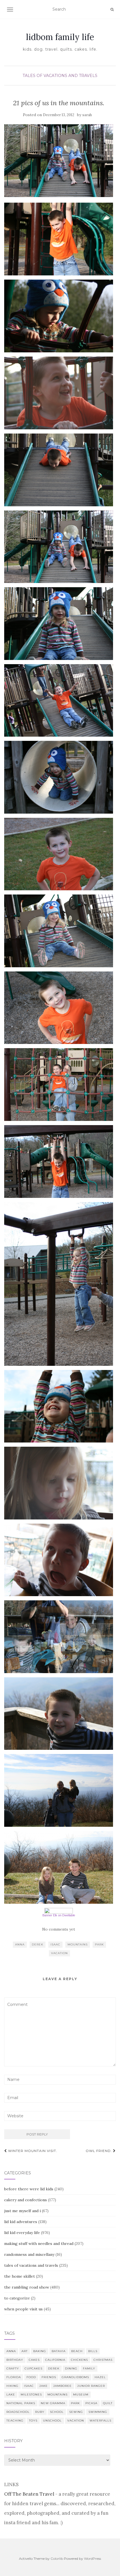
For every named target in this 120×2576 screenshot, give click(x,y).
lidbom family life (60, 37)
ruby (40, 2412)
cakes (34, 2360)
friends (49, 2377)
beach (77, 2351)
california (55, 2360)
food (31, 2377)
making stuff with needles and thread (39, 2244)
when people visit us (23, 2309)
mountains (78, 1944)
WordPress (93, 2559)
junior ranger (91, 2386)
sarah (87, 115)
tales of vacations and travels (60, 76)
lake (11, 2394)
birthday (15, 2360)
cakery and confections (26, 2200)
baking (40, 2351)
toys (33, 2421)
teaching (15, 2421)
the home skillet (20, 2276)
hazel (100, 2377)
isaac (55, 1944)
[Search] (112, 10)
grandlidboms (75, 2377)
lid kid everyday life (22, 2233)
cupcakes (33, 2368)
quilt (108, 2403)
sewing (76, 2412)
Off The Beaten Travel (29, 2494)
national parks (21, 2403)
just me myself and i (22, 2211)
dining (71, 2368)
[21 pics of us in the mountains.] (59, 161)
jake (44, 2386)
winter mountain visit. (32, 2151)
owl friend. (99, 2151)
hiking (12, 2386)
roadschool (18, 2412)
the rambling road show (27, 2287)
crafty (13, 2368)
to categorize (17, 2298)
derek (38, 1944)
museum (81, 2394)
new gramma (53, 2403)
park (99, 1944)
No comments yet (59, 1929)
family (89, 2368)
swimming (98, 2412)
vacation (59, 1953)
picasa (91, 2403)
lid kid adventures (21, 2222)
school (57, 2412)
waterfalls (100, 2421)
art (25, 2351)
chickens (79, 2360)
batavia (59, 2351)
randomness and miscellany (29, 2254)
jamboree (63, 2386)
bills (93, 2351)
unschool (52, 2421)
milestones (31, 2394)
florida (14, 2377)
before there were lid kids (29, 2189)
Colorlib (57, 2559)
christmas (103, 2360)
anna (20, 1944)
